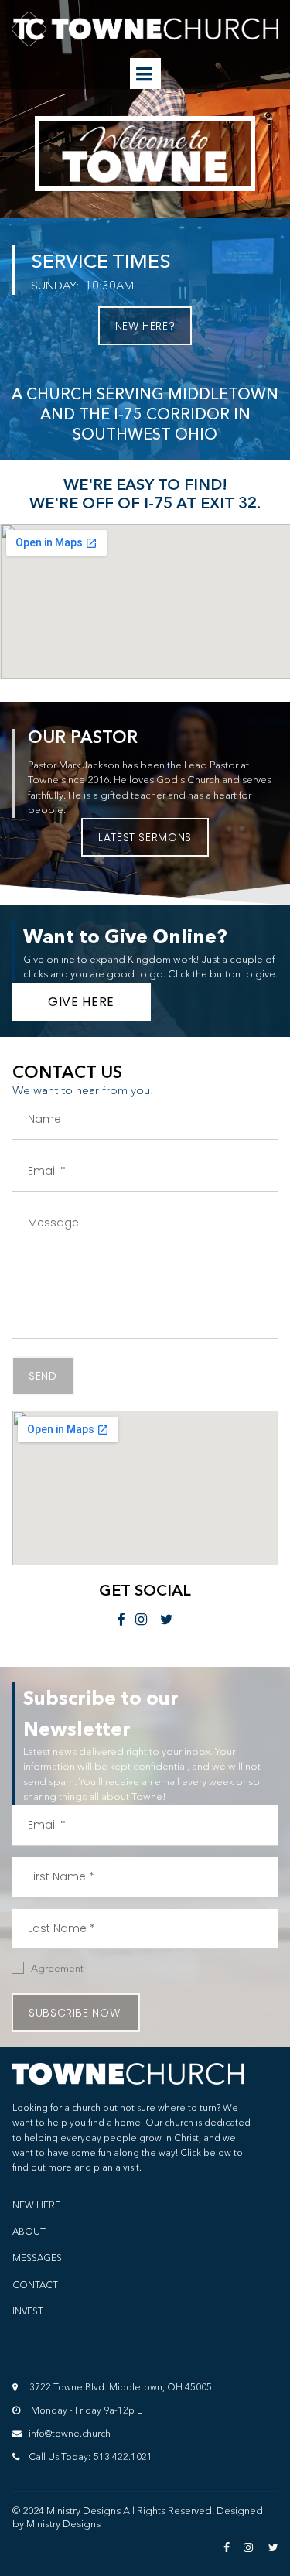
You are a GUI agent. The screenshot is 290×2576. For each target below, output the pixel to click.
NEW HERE (36, 2205)
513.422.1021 (123, 2456)
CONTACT (35, 2285)
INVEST (28, 2311)
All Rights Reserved (167, 2510)
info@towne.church (66, 2433)
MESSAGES (37, 2258)
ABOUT (29, 2231)
